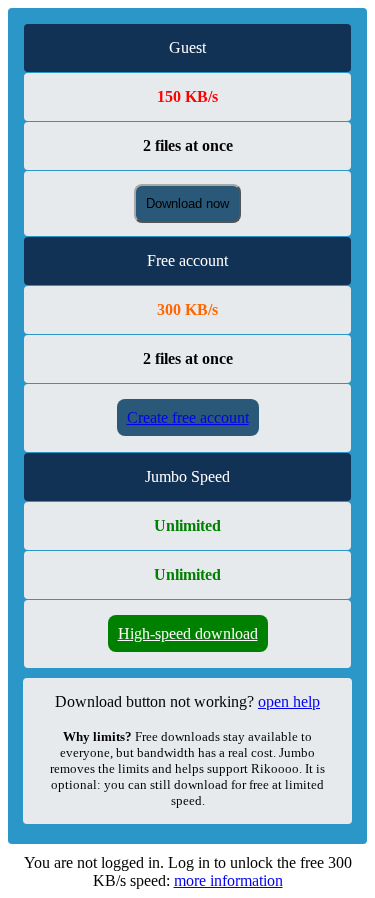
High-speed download (188, 633)
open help (289, 701)
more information (228, 880)
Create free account (188, 417)
